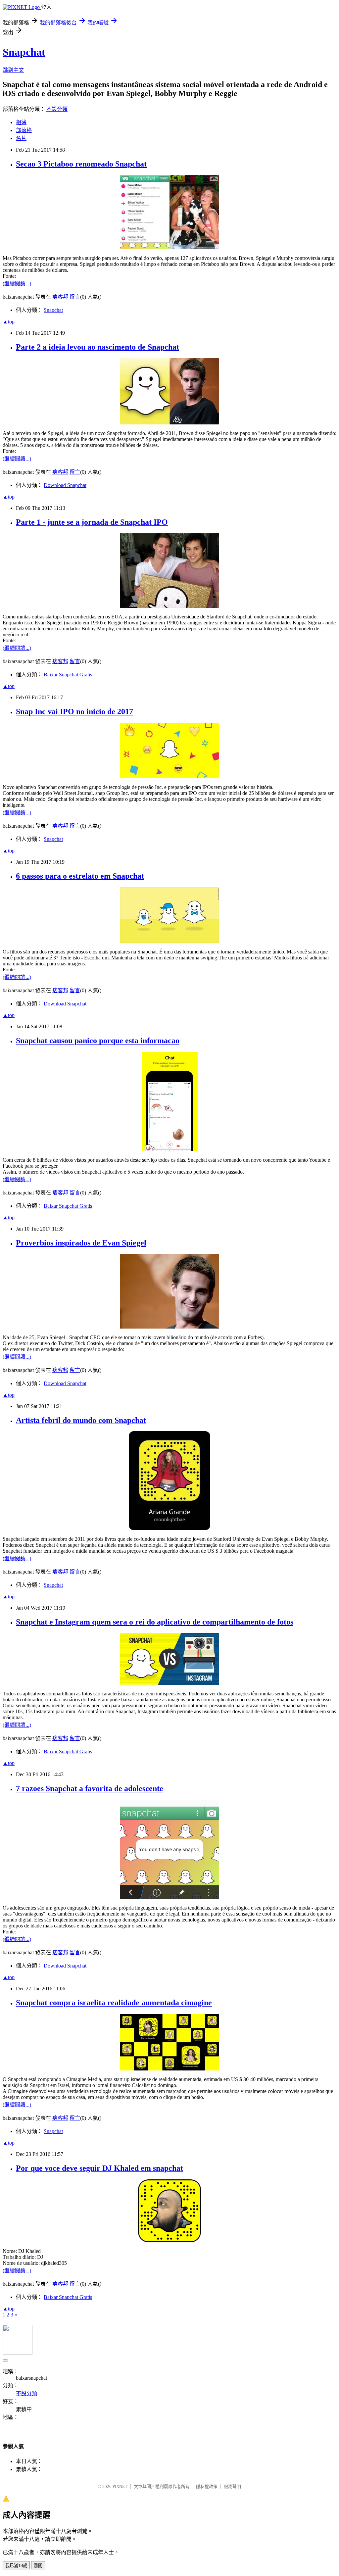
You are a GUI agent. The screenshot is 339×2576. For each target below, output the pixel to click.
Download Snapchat (65, 485)
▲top (9, 322)
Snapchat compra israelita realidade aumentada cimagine (114, 2003)
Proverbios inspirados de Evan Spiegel (81, 1243)
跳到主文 (13, 70)
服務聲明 (232, 2486)
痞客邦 (60, 297)
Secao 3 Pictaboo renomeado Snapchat (81, 164)
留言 (75, 297)
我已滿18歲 (16, 2566)
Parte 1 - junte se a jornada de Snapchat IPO (92, 522)
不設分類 (57, 109)
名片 (21, 138)
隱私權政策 (207, 2486)
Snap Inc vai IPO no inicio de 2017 (74, 711)
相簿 (21, 122)
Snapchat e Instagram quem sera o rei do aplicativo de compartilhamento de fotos (155, 1622)
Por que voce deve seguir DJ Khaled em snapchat (99, 2168)
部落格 (24, 130)
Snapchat (24, 52)
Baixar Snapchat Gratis (68, 675)
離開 (38, 2566)
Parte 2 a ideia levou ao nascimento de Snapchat (97, 347)
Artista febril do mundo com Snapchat (81, 1420)
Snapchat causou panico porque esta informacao (98, 1041)
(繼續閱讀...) (17, 284)
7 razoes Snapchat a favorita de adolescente (90, 1788)
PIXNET (120, 2486)
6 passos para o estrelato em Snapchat (80, 876)
